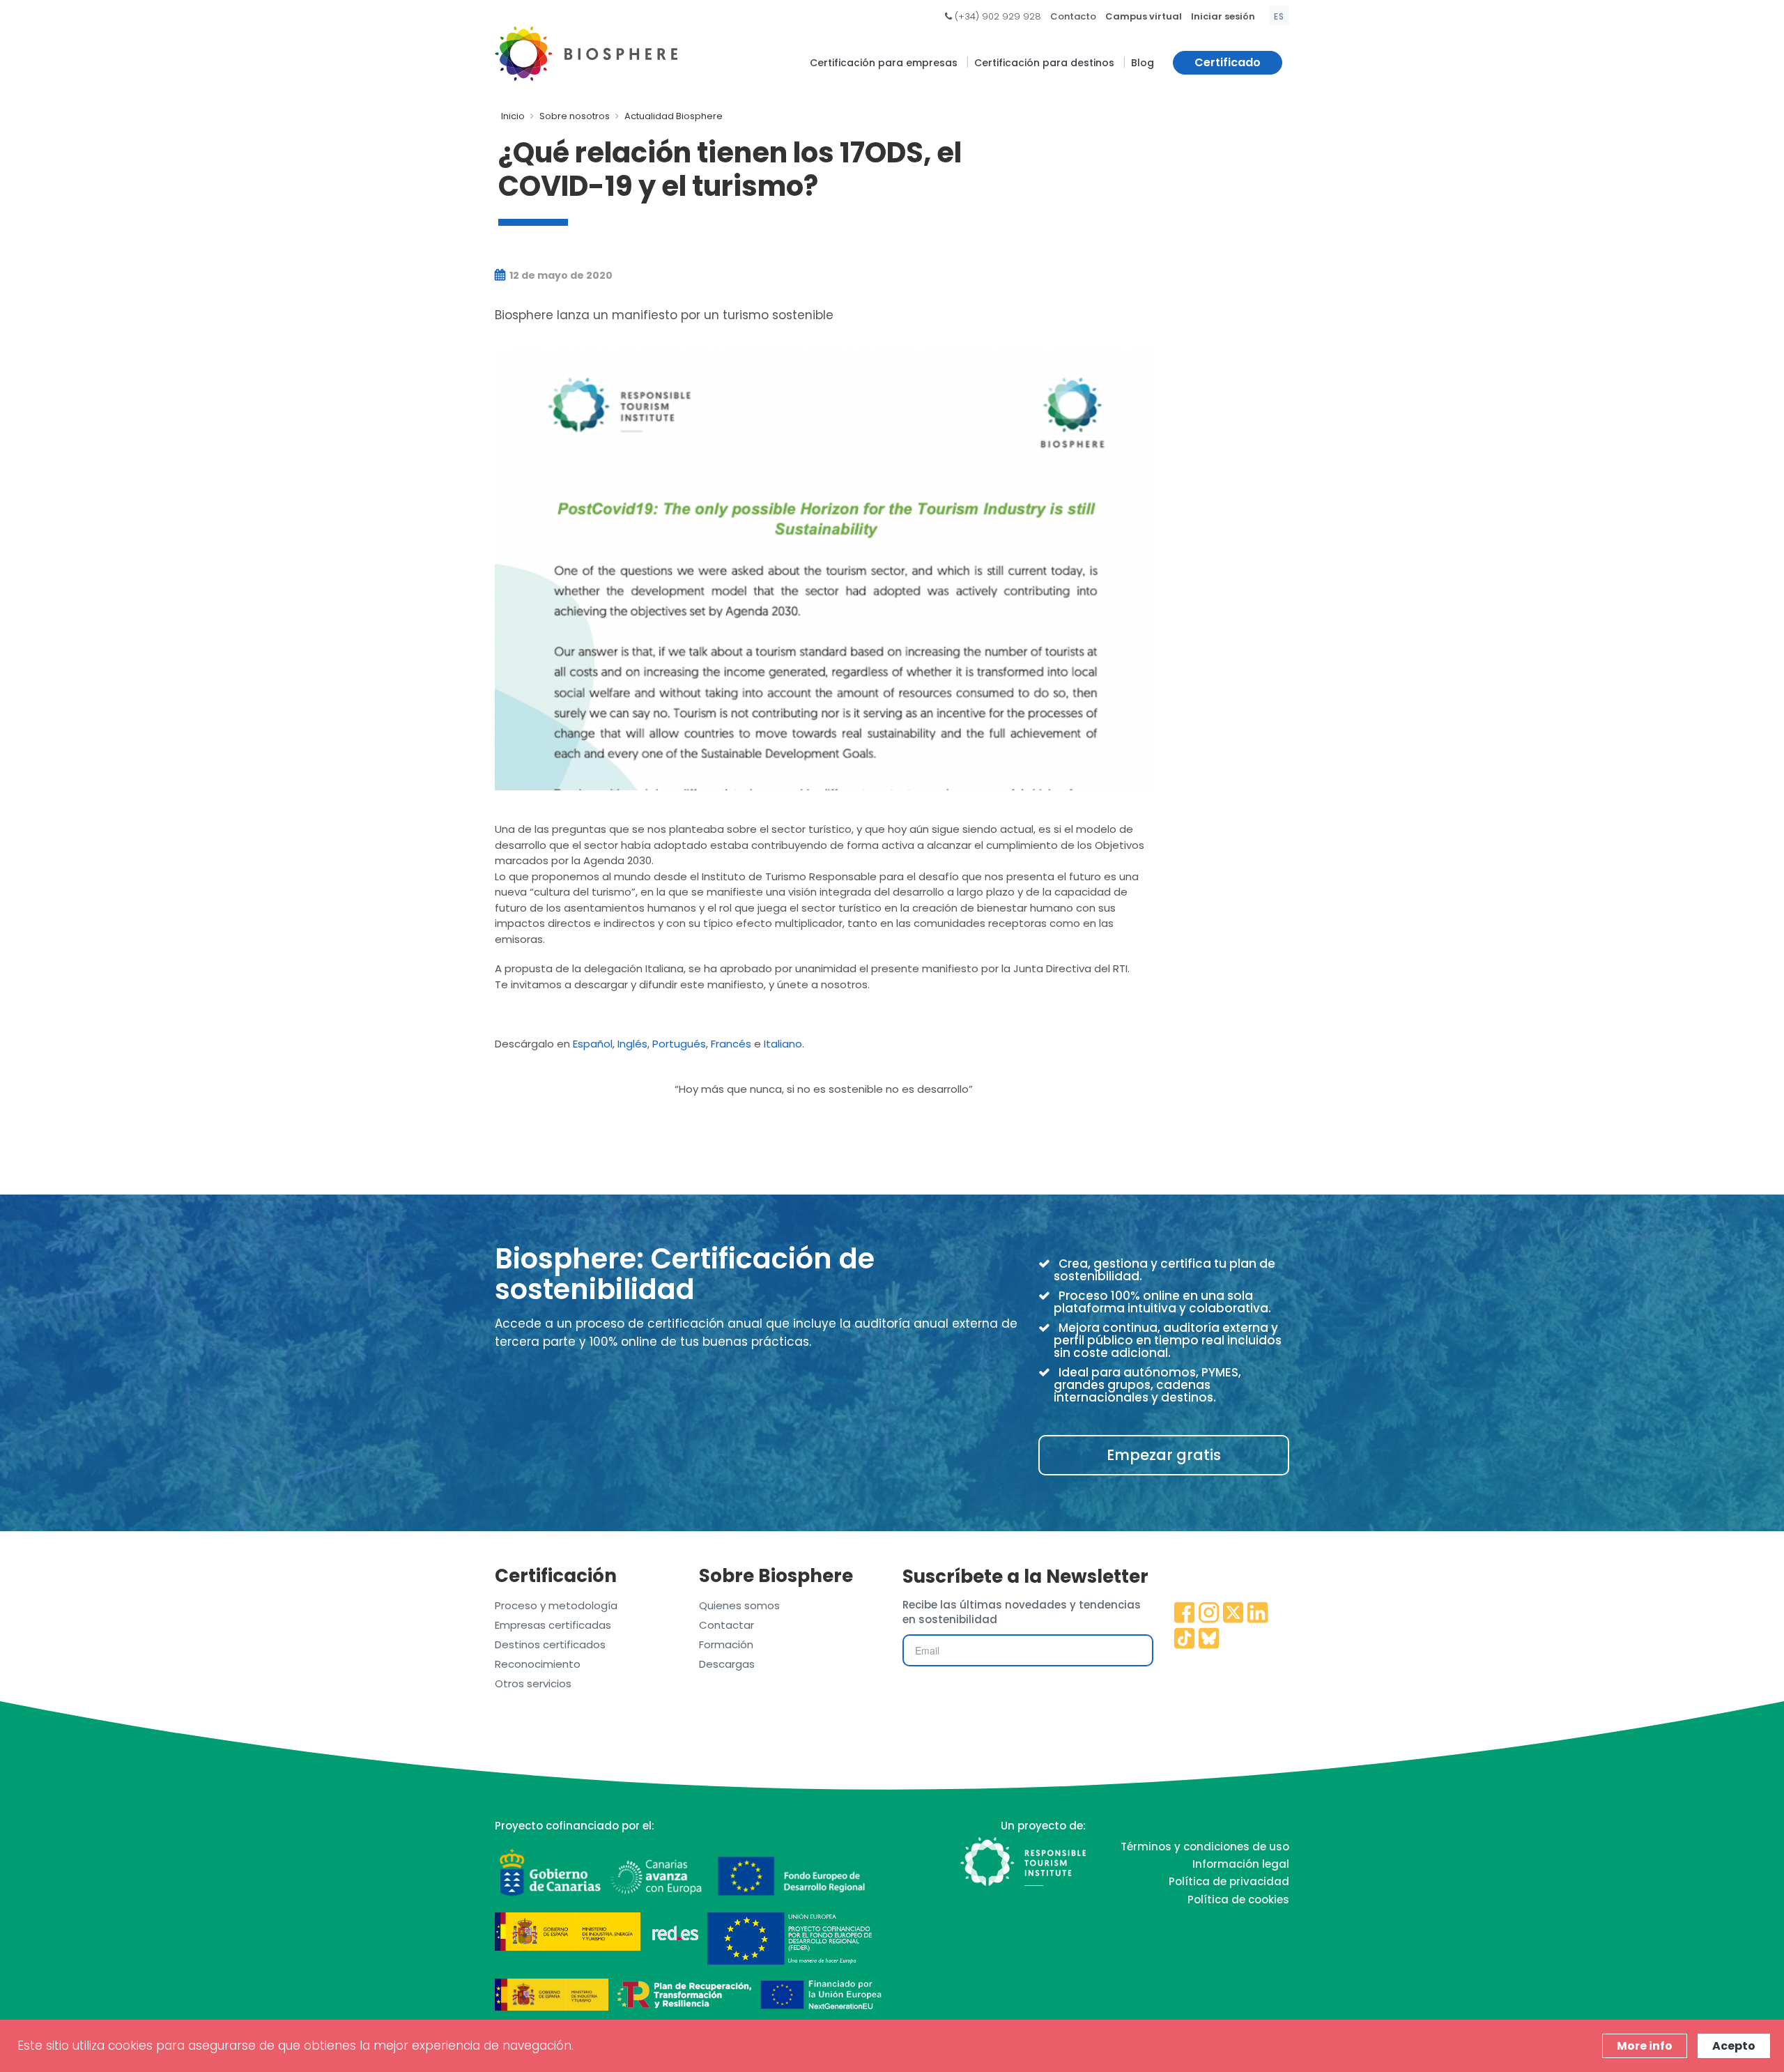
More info (1645, 2046)
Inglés (632, 1044)
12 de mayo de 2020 (560, 275)
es (1279, 16)
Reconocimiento (538, 1664)
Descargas (727, 1664)
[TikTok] (1185, 1639)
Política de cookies (1238, 1900)
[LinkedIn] (1258, 1613)
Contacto (1073, 16)
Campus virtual (1144, 16)
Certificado (1228, 62)
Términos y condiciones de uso (1205, 1847)
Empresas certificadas (553, 1625)
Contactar (726, 1625)
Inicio (513, 116)
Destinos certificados (550, 1644)
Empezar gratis (1164, 1455)
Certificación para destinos (1044, 63)
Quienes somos (739, 1605)
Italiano (783, 1044)
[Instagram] (1209, 1613)
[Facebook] (1185, 1613)
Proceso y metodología (556, 1605)
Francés (731, 1044)
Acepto (1734, 2046)
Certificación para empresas (884, 63)
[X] (1233, 1613)
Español (593, 1044)
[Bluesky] (1209, 1639)
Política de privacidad (1229, 1881)
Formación (726, 1644)
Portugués (679, 1044)
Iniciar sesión (1223, 16)
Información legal (1241, 1864)
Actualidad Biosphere (674, 116)
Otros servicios (533, 1683)
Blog (1143, 63)
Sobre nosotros (575, 116)
